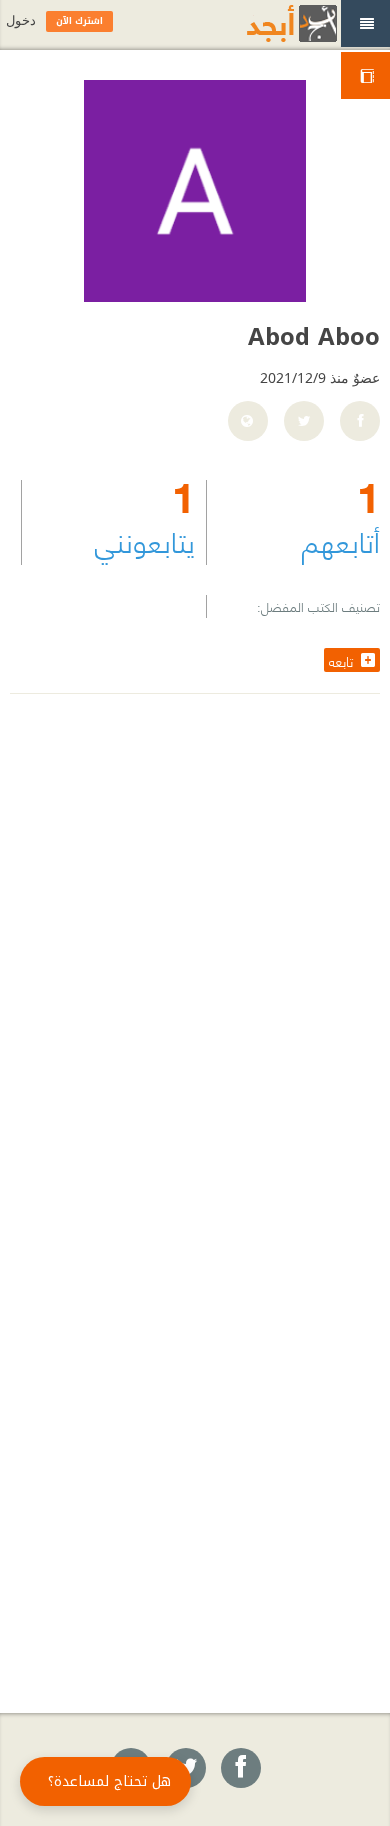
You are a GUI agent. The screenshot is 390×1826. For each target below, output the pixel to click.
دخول (21, 20)
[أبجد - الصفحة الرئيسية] (267, 23)
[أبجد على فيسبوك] (240, 1769)
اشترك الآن (79, 21)
